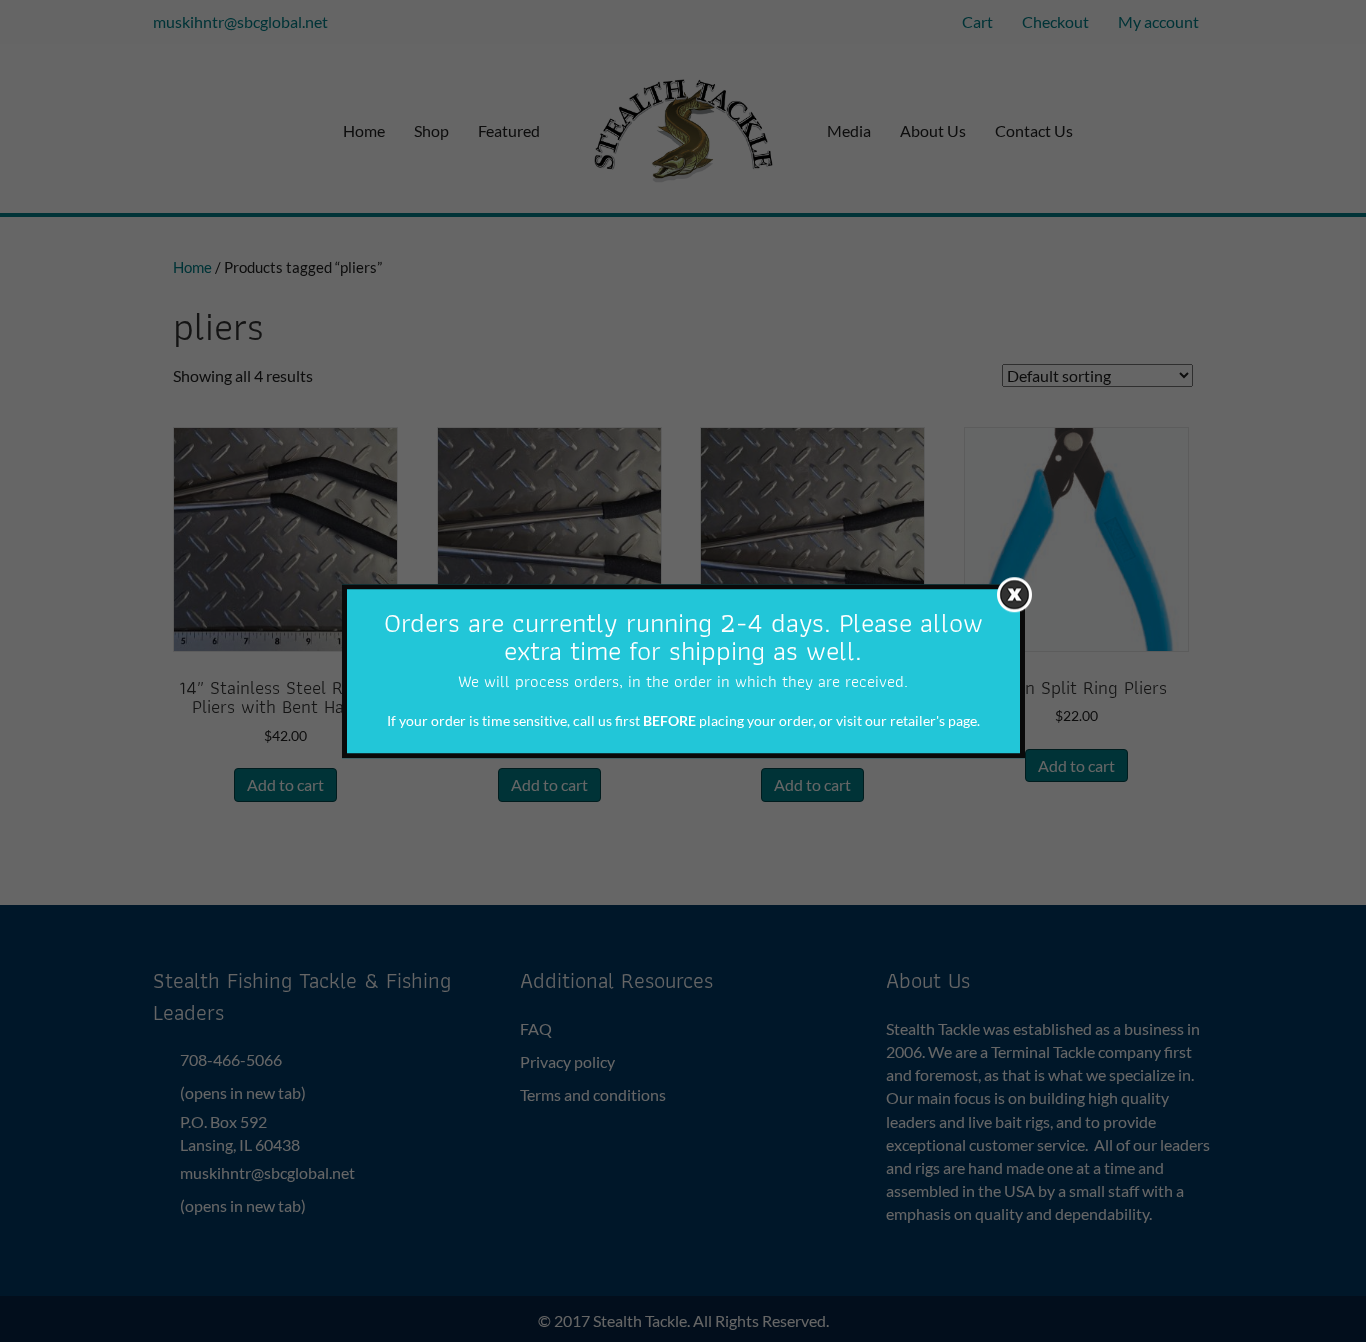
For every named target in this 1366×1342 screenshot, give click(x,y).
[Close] (1014, 594)
